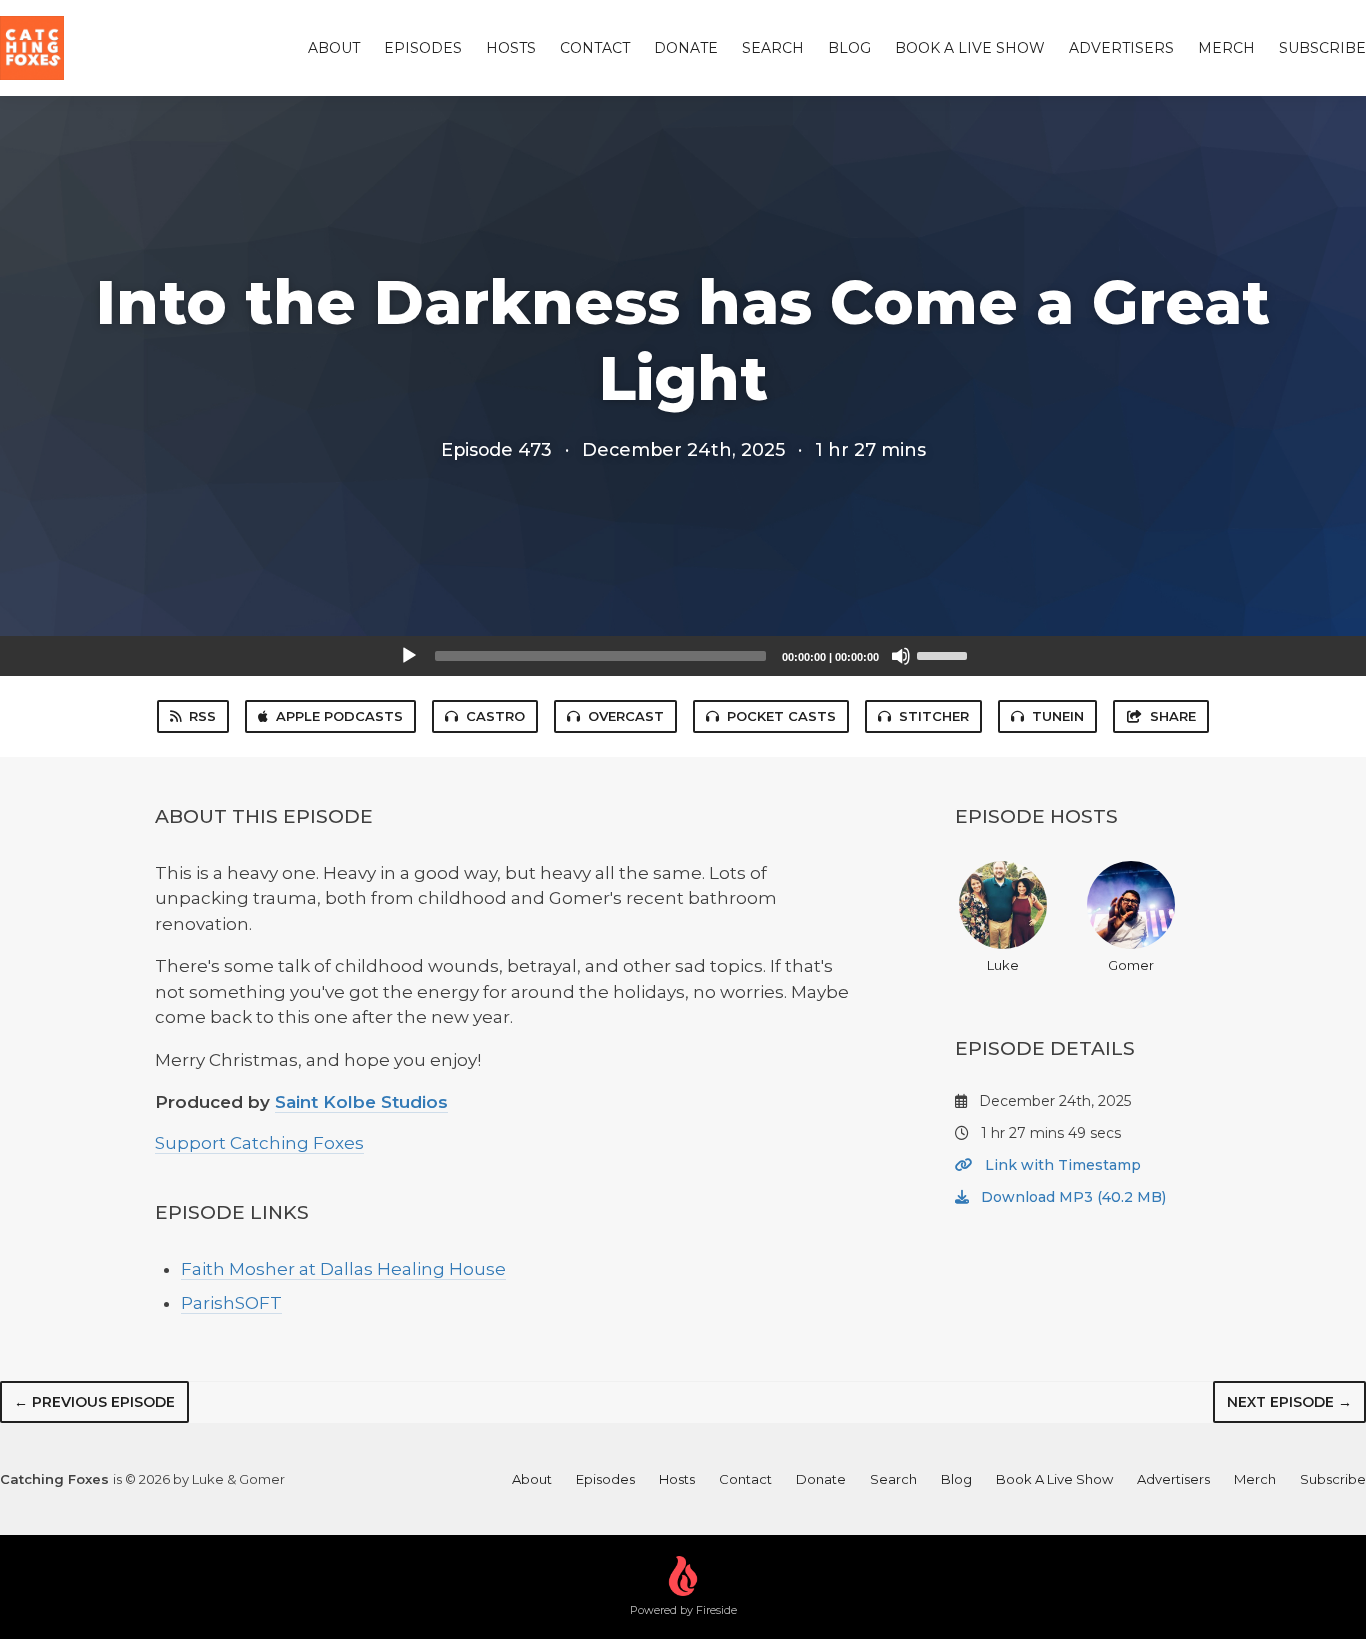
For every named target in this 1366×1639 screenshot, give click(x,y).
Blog (849, 48)
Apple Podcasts (339, 716)
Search (773, 48)
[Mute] (901, 656)
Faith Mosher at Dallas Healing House (343, 1269)
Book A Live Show (970, 48)
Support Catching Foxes (259, 1143)
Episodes (423, 48)
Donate (686, 48)
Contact (595, 48)
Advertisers (1121, 48)
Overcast (626, 716)
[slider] (945, 654)
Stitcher (934, 716)
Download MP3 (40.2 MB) (1071, 1197)
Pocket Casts (781, 716)
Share (1173, 716)
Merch (1226, 48)
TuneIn (1058, 716)
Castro (495, 716)
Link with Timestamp (1061, 1165)
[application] (683, 656)
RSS (202, 716)
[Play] (409, 656)
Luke (1003, 965)
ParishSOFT (231, 1303)
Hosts (511, 48)
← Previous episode (94, 1402)
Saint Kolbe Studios (361, 1102)
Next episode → (1289, 1402)
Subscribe (1322, 48)
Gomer (1131, 965)
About (334, 48)
